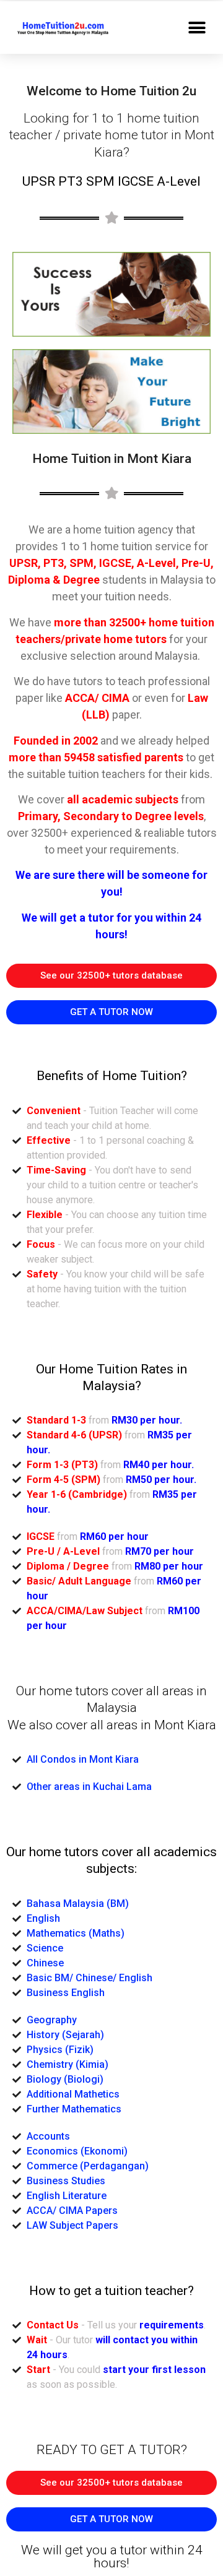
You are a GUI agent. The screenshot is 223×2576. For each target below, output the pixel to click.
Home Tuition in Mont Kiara (112, 459)
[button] (197, 28)
